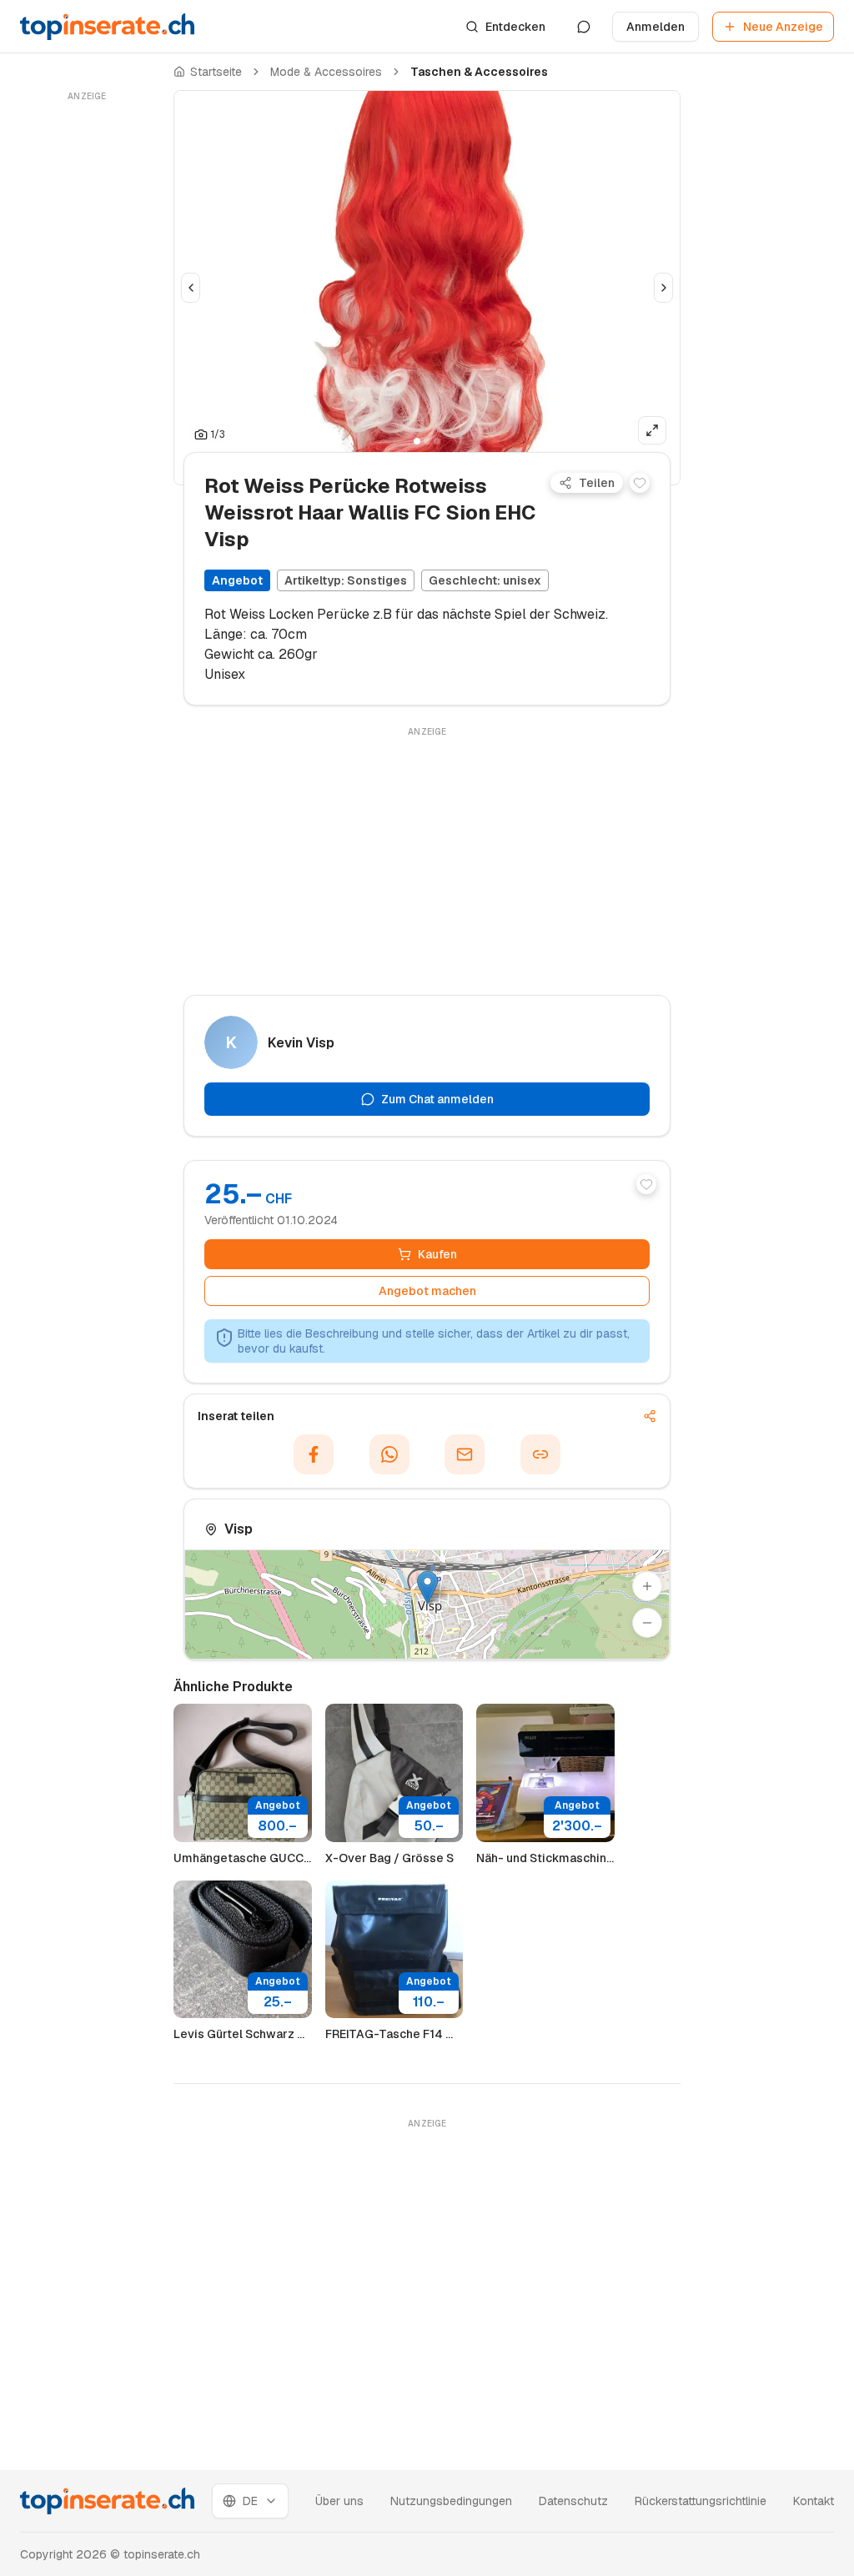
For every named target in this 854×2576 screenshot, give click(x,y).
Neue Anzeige (783, 27)
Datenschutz (573, 2501)
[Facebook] (314, 1454)
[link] (479, 72)
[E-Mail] (465, 1454)
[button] (427, 1587)
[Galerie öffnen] (652, 430)
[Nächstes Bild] (663, 288)
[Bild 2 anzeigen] (427, 441)
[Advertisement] (87, 356)
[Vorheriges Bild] (191, 288)
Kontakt (814, 2501)
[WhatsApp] (389, 1454)
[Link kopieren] (540, 1454)
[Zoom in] (647, 1586)
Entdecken (515, 27)
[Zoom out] (647, 1623)
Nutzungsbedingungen (451, 2501)
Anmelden (656, 27)
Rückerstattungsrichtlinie (701, 2501)
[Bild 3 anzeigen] (437, 441)
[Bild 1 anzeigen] (417, 441)
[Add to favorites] (640, 483)
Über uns (339, 2501)
